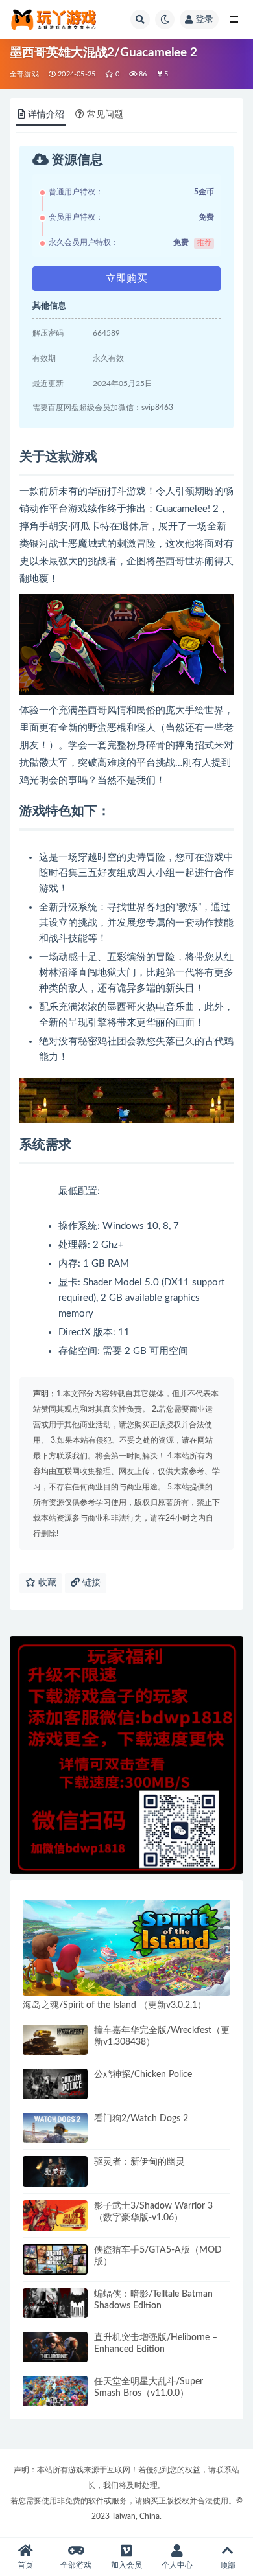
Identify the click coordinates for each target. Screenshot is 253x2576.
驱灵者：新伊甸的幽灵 (139, 2162)
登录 (204, 19)
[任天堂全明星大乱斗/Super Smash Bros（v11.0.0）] (55, 2391)
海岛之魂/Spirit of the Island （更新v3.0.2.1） (114, 2005)
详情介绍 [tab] (46, 115)
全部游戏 (24, 74)
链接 (90, 1583)
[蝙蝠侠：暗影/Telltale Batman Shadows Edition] (55, 2304)
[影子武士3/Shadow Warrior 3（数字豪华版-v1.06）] (55, 2215)
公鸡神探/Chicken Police (143, 2075)
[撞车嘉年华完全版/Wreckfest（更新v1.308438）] (55, 2040)
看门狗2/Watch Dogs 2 (141, 2119)
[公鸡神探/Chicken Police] (55, 2084)
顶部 (228, 2565)
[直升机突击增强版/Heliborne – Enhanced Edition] (55, 2347)
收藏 (46, 1583)
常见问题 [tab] (105, 115)
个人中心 (177, 2565)
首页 (25, 2565)
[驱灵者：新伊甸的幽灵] (55, 2171)
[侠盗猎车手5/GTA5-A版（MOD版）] (55, 2260)
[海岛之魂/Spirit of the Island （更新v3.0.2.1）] (126, 1948)
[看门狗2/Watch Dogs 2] (55, 2128)
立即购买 (126, 279)
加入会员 (126, 2565)
